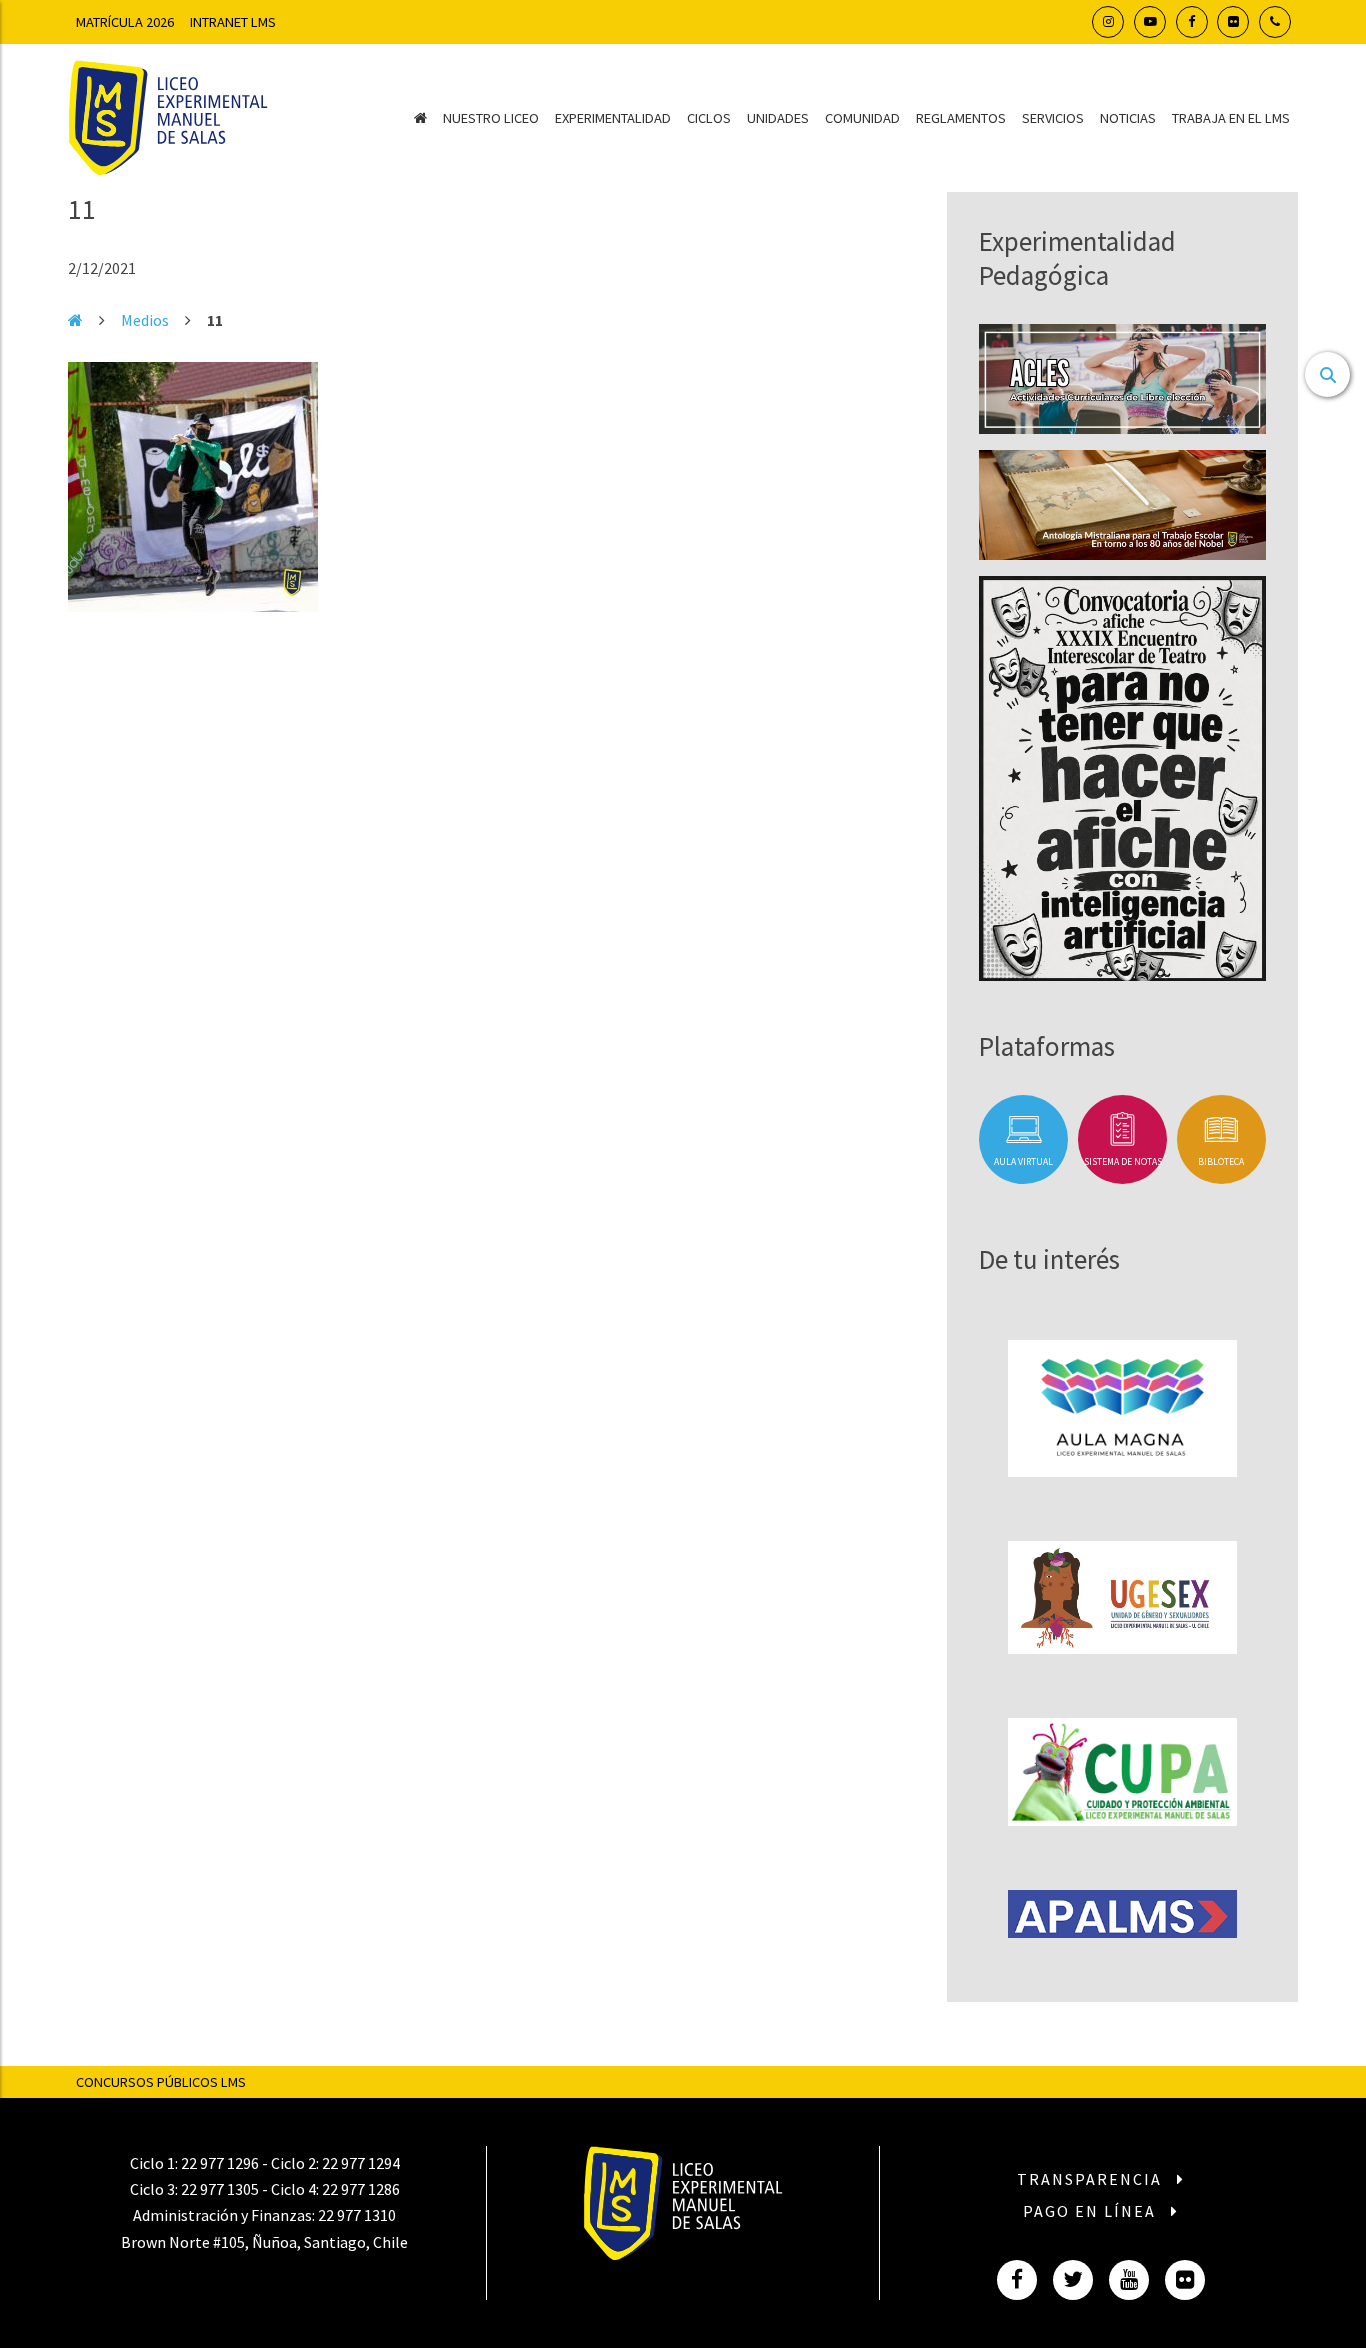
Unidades (778, 118)
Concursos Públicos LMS (161, 2082)
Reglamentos (961, 118)
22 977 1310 (357, 2215)
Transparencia (1092, 2179)
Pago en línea (1092, 2211)
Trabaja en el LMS (1231, 118)
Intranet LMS (233, 22)
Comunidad (862, 118)
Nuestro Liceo (491, 118)
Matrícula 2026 (125, 22)
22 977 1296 (220, 2163)
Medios (145, 320)
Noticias (1128, 118)
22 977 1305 (220, 2189)
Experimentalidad (613, 118)
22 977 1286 (361, 2189)
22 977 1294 (361, 2163)
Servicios (1053, 118)
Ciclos (709, 118)
